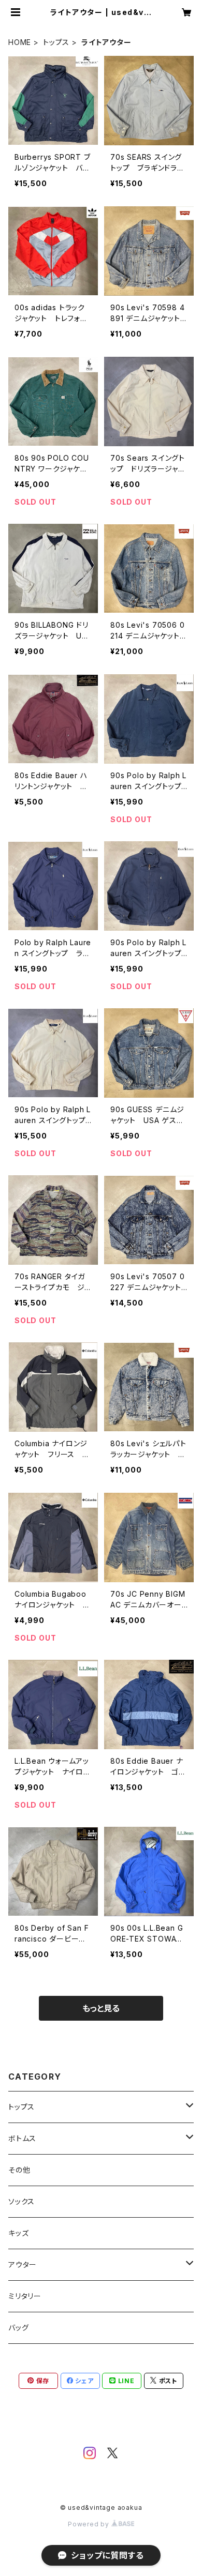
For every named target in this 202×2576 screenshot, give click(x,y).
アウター (23, 2264)
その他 (19, 2170)
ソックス (21, 2201)
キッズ (18, 2233)
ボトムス (22, 2138)
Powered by (90, 2524)
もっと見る (101, 2008)
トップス (56, 42)
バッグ (18, 2328)
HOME (20, 42)
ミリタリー (25, 2296)
